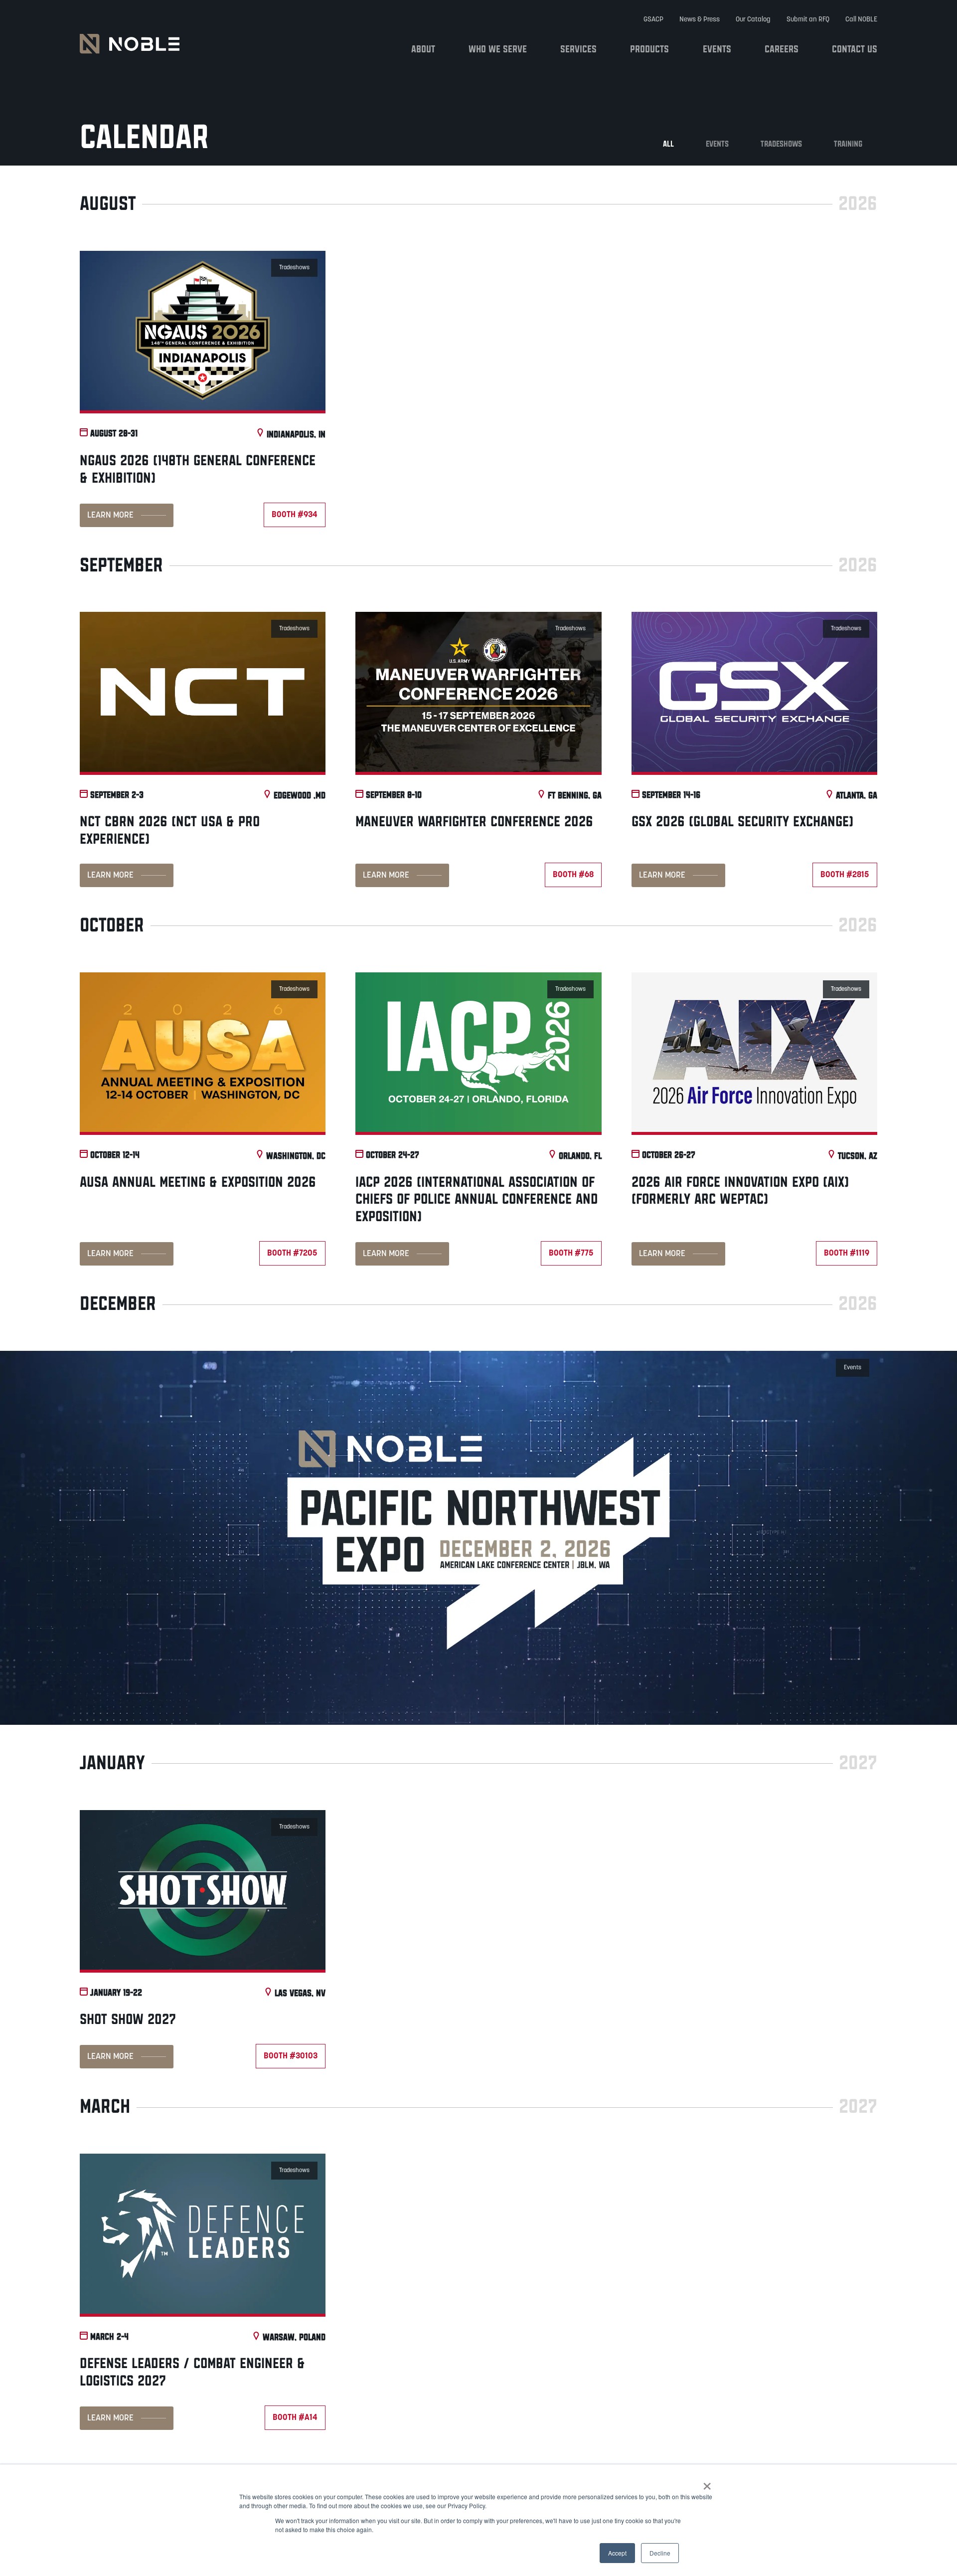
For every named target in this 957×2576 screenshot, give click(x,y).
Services (578, 49)
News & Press (700, 20)
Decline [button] (660, 2553)
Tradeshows (781, 144)
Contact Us (855, 49)
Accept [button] (617, 2553)
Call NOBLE (861, 20)
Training (848, 144)
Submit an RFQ (808, 20)
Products (649, 49)
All (668, 144)
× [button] (707, 2483)
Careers (782, 49)
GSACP (653, 20)
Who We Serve (498, 49)
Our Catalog (753, 20)
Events (717, 49)
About (423, 49)
